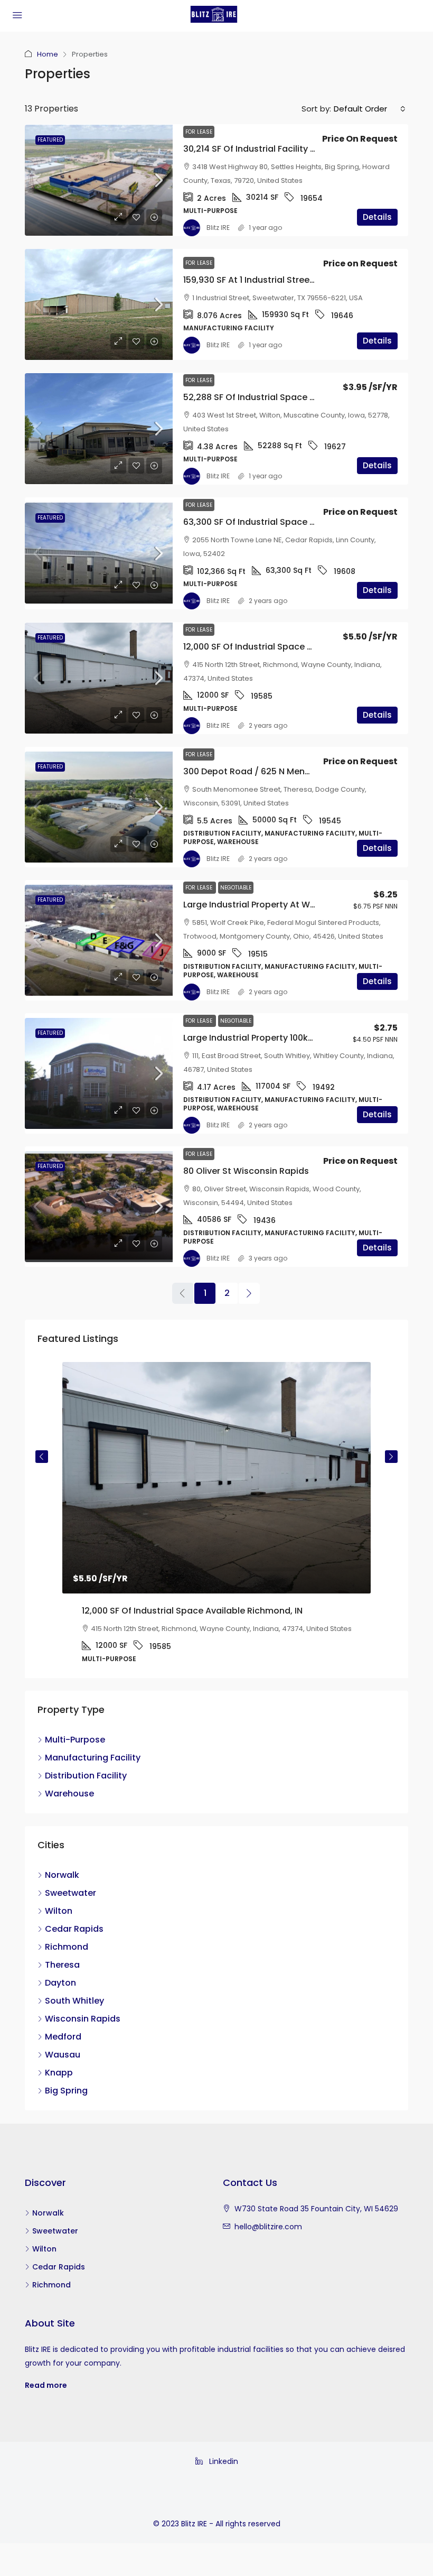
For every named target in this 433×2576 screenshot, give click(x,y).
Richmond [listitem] (67, 1947)
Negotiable (236, 888)
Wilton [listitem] (59, 1911)
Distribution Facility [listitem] (86, 1776)
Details (377, 217)
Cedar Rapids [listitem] (74, 1929)
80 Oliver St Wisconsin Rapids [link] (246, 1171)
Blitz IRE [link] (218, 228)
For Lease (199, 132)
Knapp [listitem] (59, 2073)
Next (391, 1457)
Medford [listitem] (63, 2037)
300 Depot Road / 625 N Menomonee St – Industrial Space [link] (307, 771)
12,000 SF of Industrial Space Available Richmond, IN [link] (294, 647)
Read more (46, 2385)
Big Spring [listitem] (66, 2091)
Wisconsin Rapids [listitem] (83, 2019)
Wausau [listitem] (63, 2055)
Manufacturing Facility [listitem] (93, 1758)
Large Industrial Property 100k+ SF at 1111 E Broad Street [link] (298, 1038)
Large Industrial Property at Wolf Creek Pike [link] (275, 905)
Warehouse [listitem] (69, 1794)
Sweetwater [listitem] (70, 1893)
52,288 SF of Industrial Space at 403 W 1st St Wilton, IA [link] (299, 397)
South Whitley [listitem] (74, 2001)
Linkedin (223, 2461)
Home (48, 54)
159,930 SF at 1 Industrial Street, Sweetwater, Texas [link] (291, 280)
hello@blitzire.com (268, 2227)
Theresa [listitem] (62, 1965)
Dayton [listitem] (60, 1983)
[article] (216, 1520)
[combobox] (370, 109)
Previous (42, 1457)
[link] (99, 180)
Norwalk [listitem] (62, 1875)
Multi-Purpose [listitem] (75, 1740)
